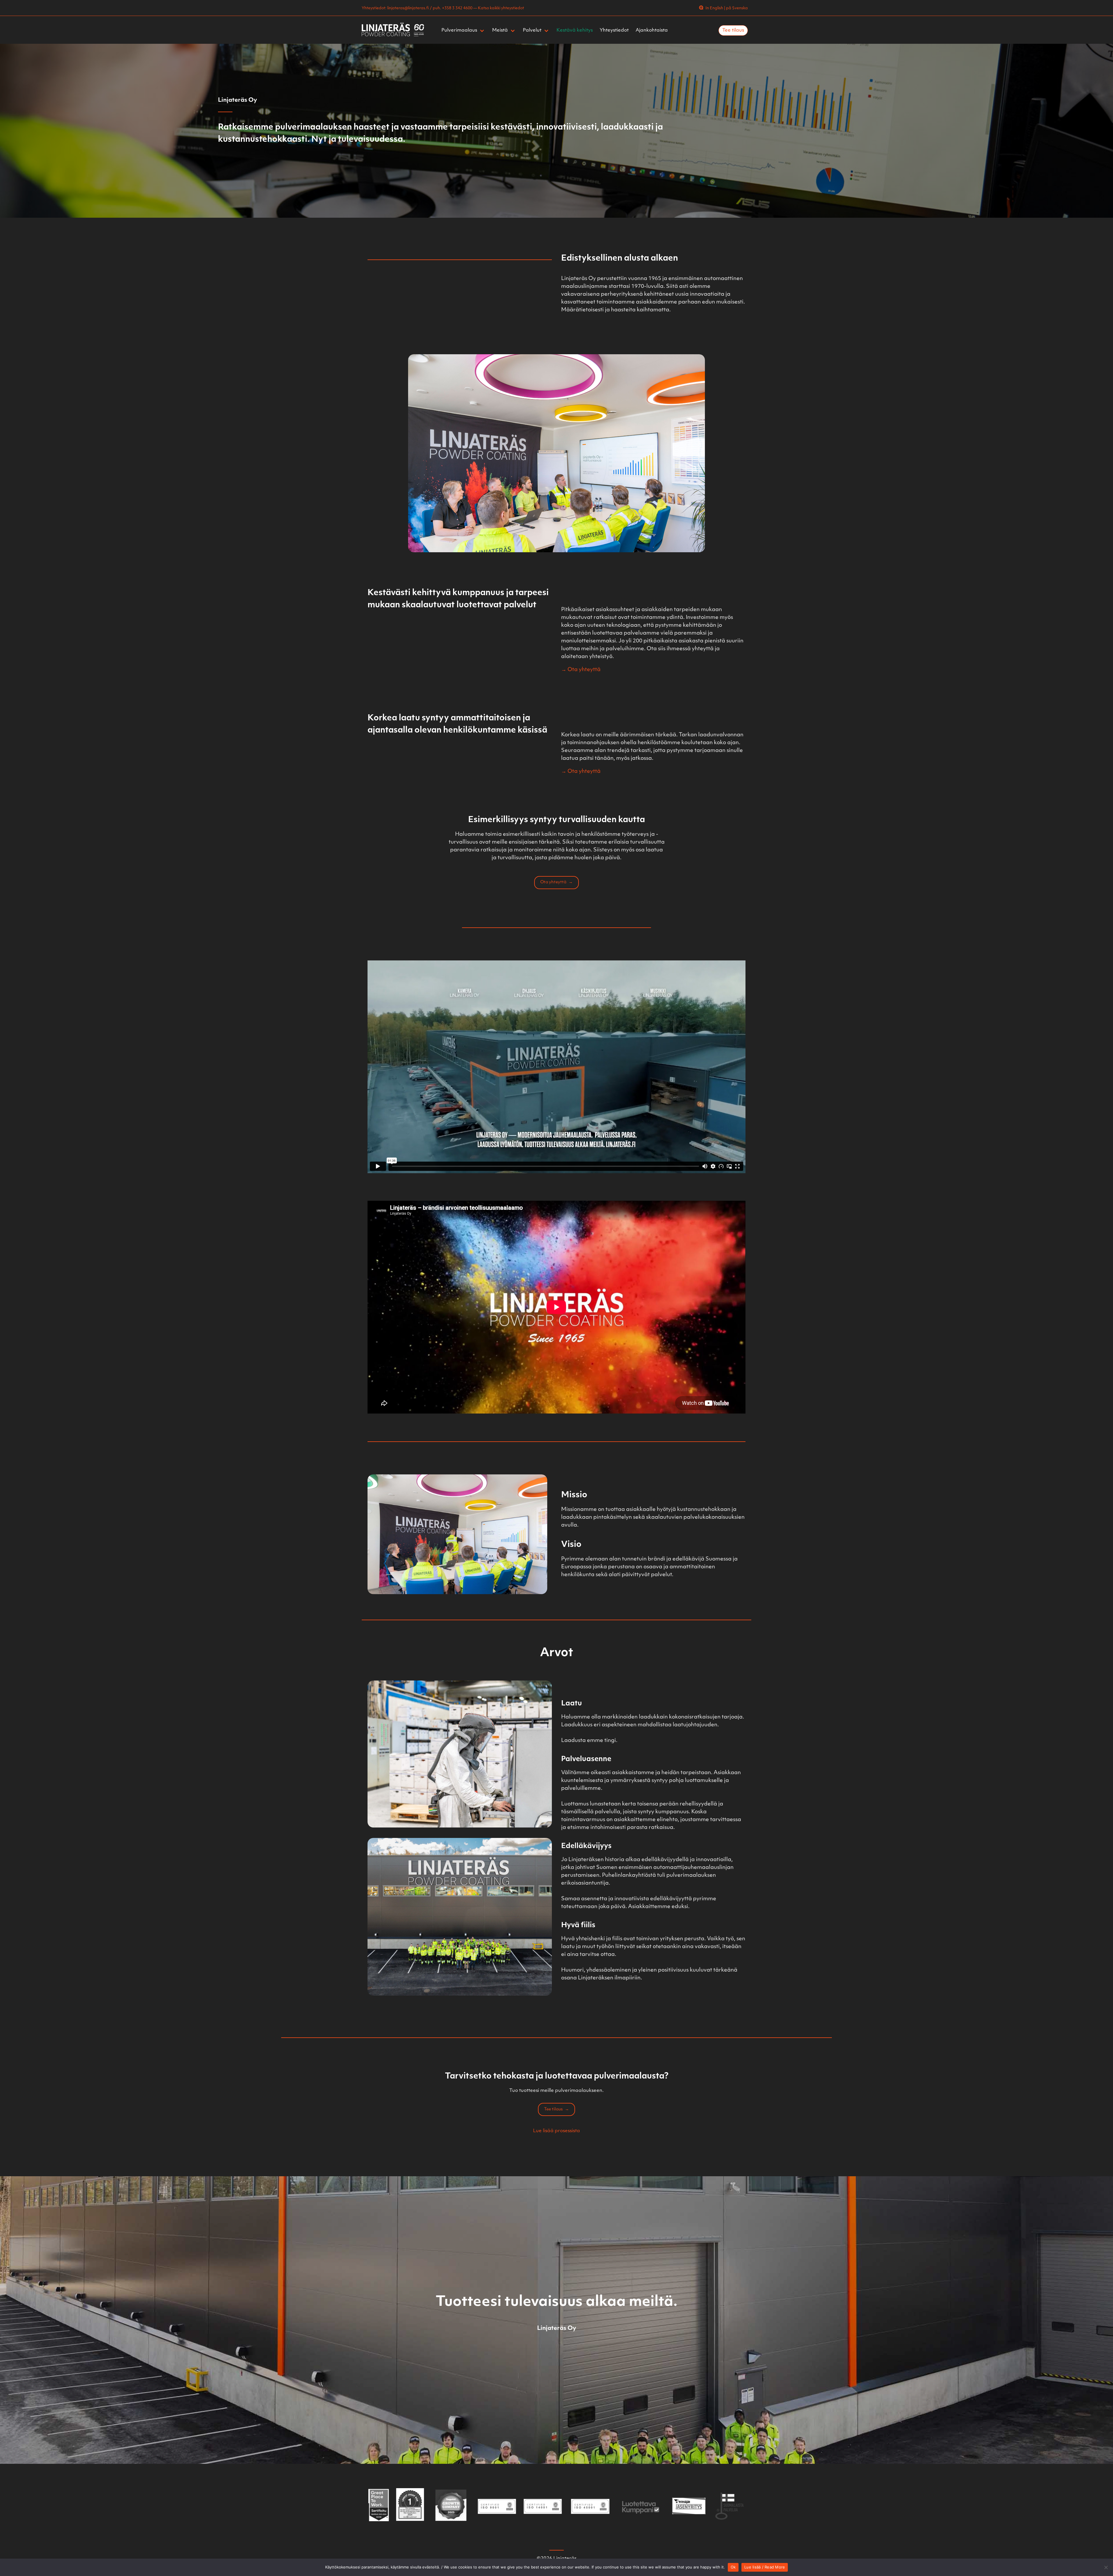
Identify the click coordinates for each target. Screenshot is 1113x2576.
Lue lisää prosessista (556, 2131)
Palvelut (532, 30)
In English (714, 8)
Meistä (500, 30)
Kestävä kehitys (575, 30)
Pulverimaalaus (459, 30)
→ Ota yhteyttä (581, 670)
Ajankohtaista (652, 30)
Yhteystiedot (614, 30)
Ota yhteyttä (553, 882)
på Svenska (737, 8)
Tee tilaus (733, 30)
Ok (733, 2567)
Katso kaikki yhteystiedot (501, 8)
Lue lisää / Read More (765, 2567)
